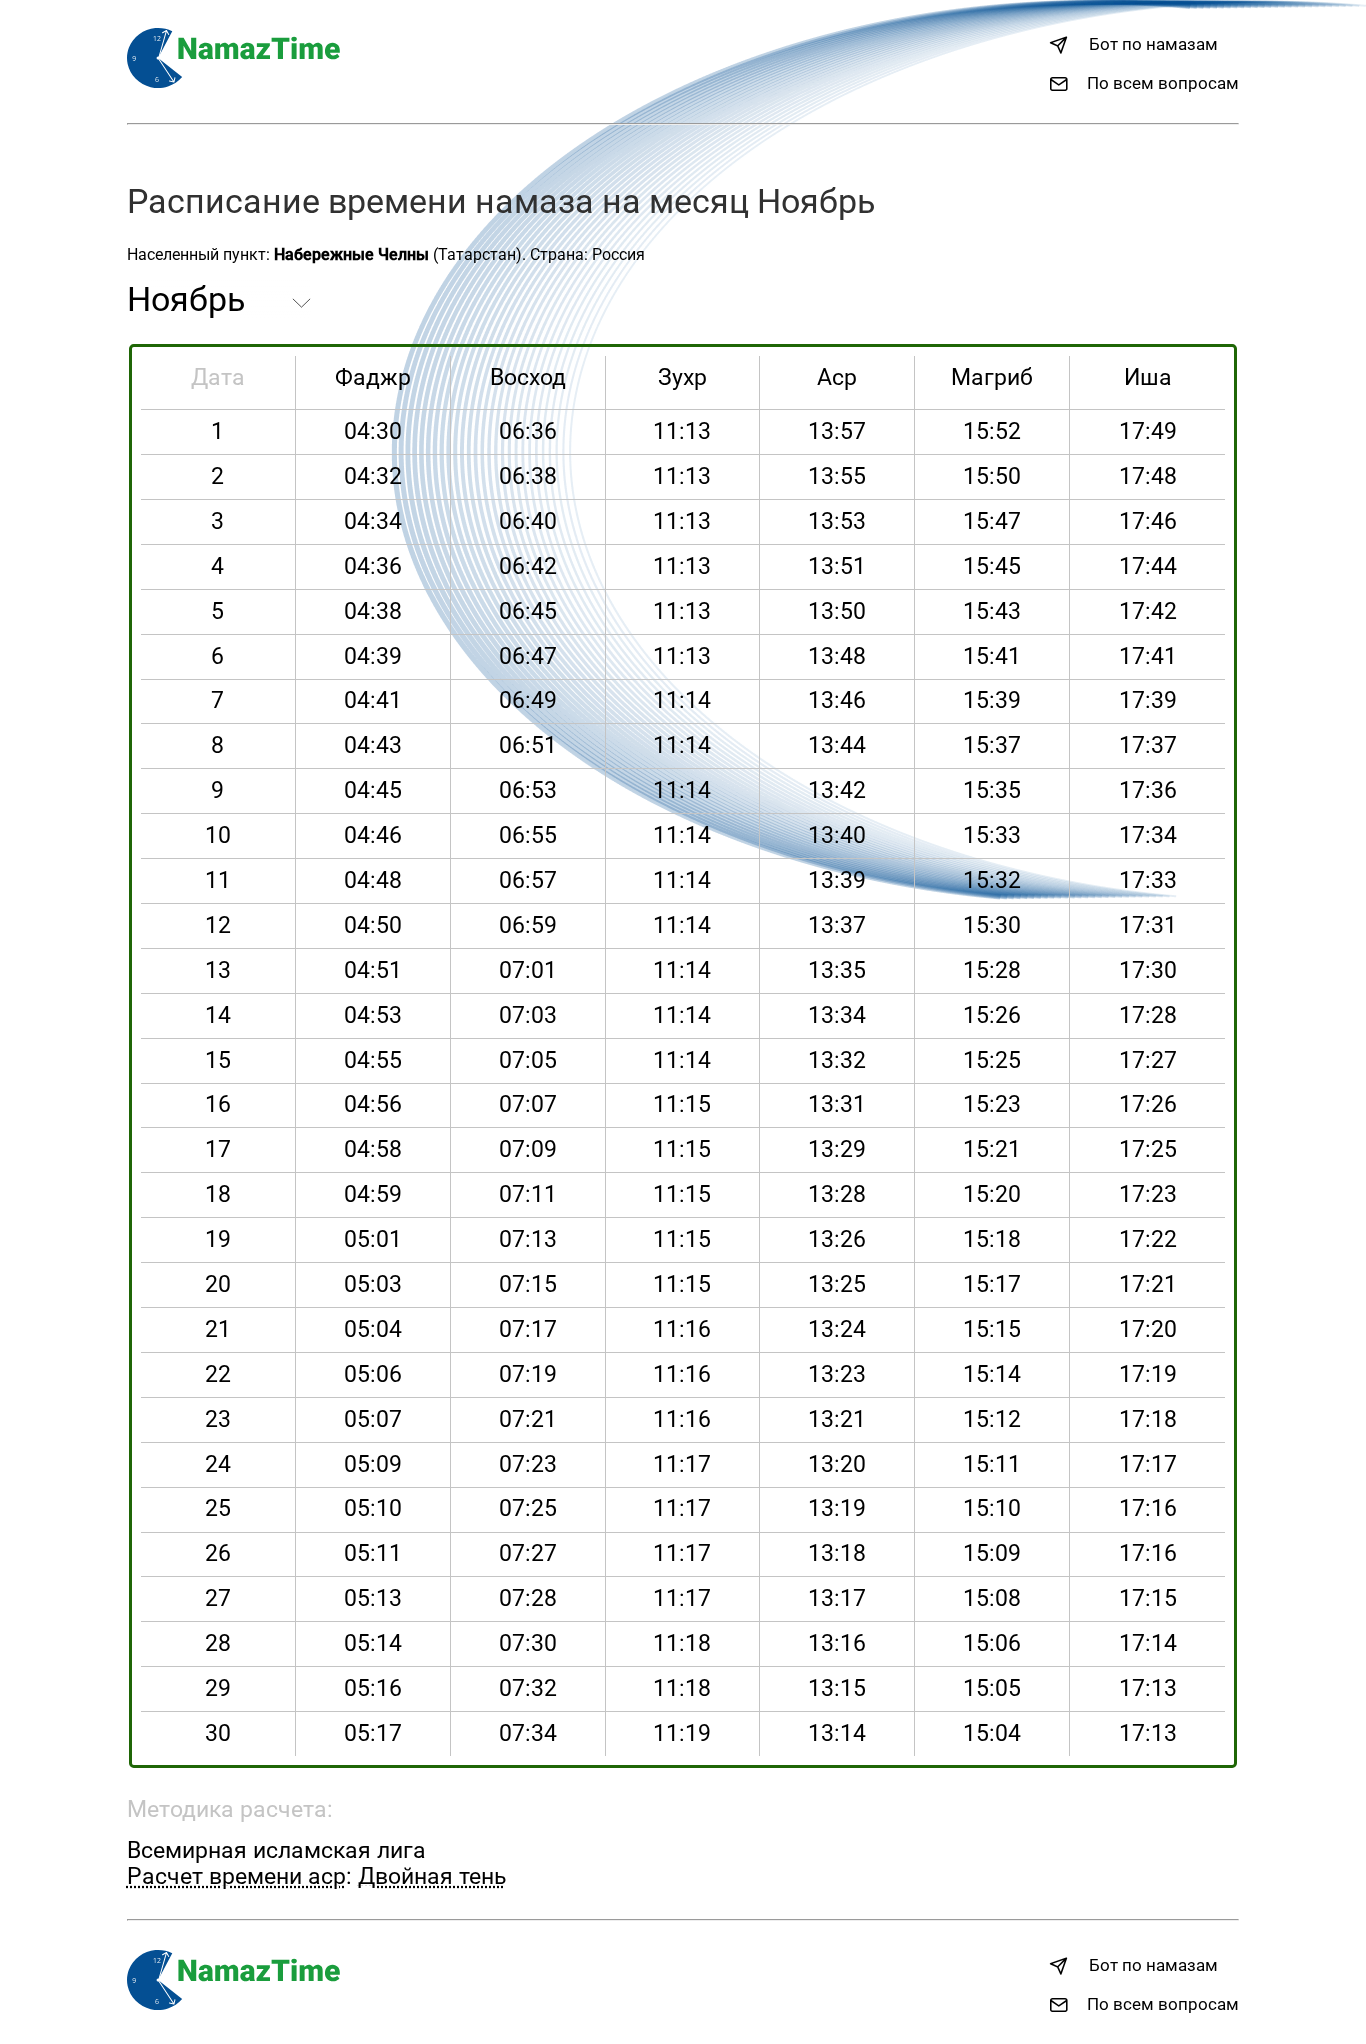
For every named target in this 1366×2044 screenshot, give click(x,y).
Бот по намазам (1153, 44)
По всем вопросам (1163, 83)
